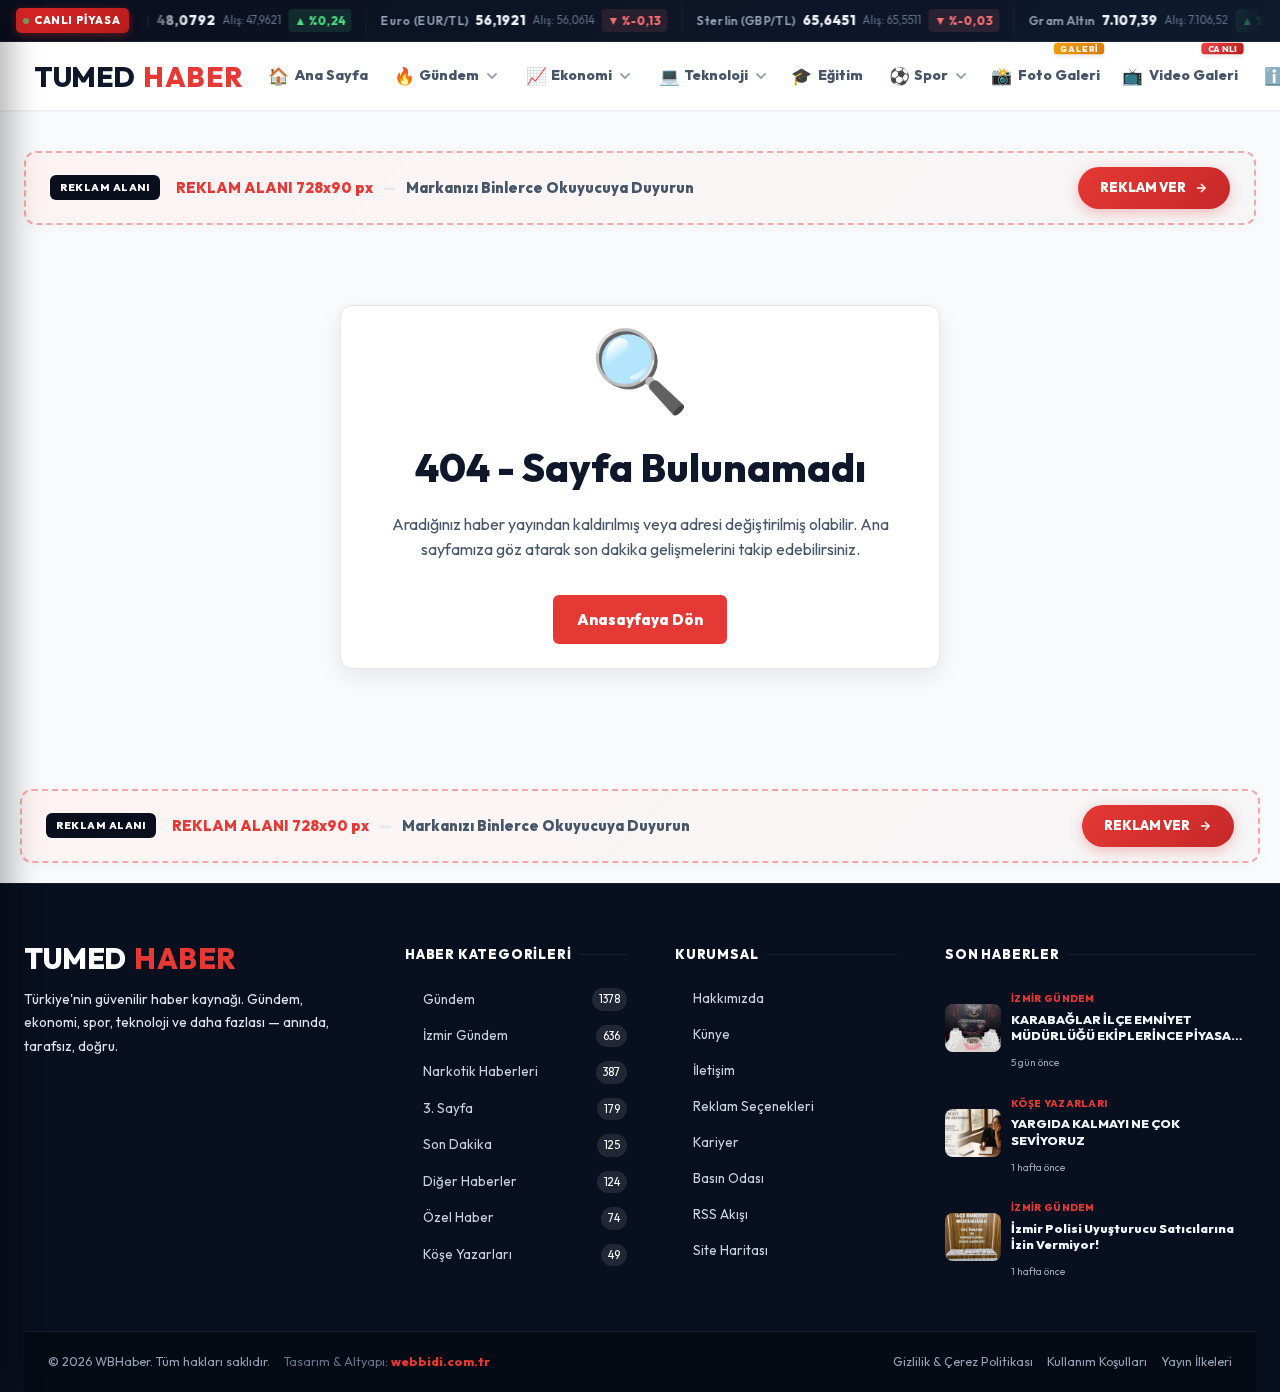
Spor (918, 75)
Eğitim (827, 75)
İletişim (714, 1070)
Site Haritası (730, 1250)
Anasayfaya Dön (640, 619)
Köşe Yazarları (521, 1254)
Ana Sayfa (318, 75)
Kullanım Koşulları (1097, 1361)
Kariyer (716, 1142)
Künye (711, 1034)
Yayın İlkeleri (1196, 1361)
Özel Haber (521, 1217)
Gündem (436, 75)
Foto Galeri (1045, 69)
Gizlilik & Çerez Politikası (963, 1361)
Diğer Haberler (521, 1181)
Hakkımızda (728, 998)
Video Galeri (1180, 69)
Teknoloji (703, 75)
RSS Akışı (720, 1214)
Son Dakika (521, 1144)
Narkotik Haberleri (521, 1071)
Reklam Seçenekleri (753, 1106)
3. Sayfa (521, 1108)
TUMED (130, 958)
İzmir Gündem (521, 1035)
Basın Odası (728, 1178)
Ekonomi (569, 75)
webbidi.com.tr (440, 1361)
